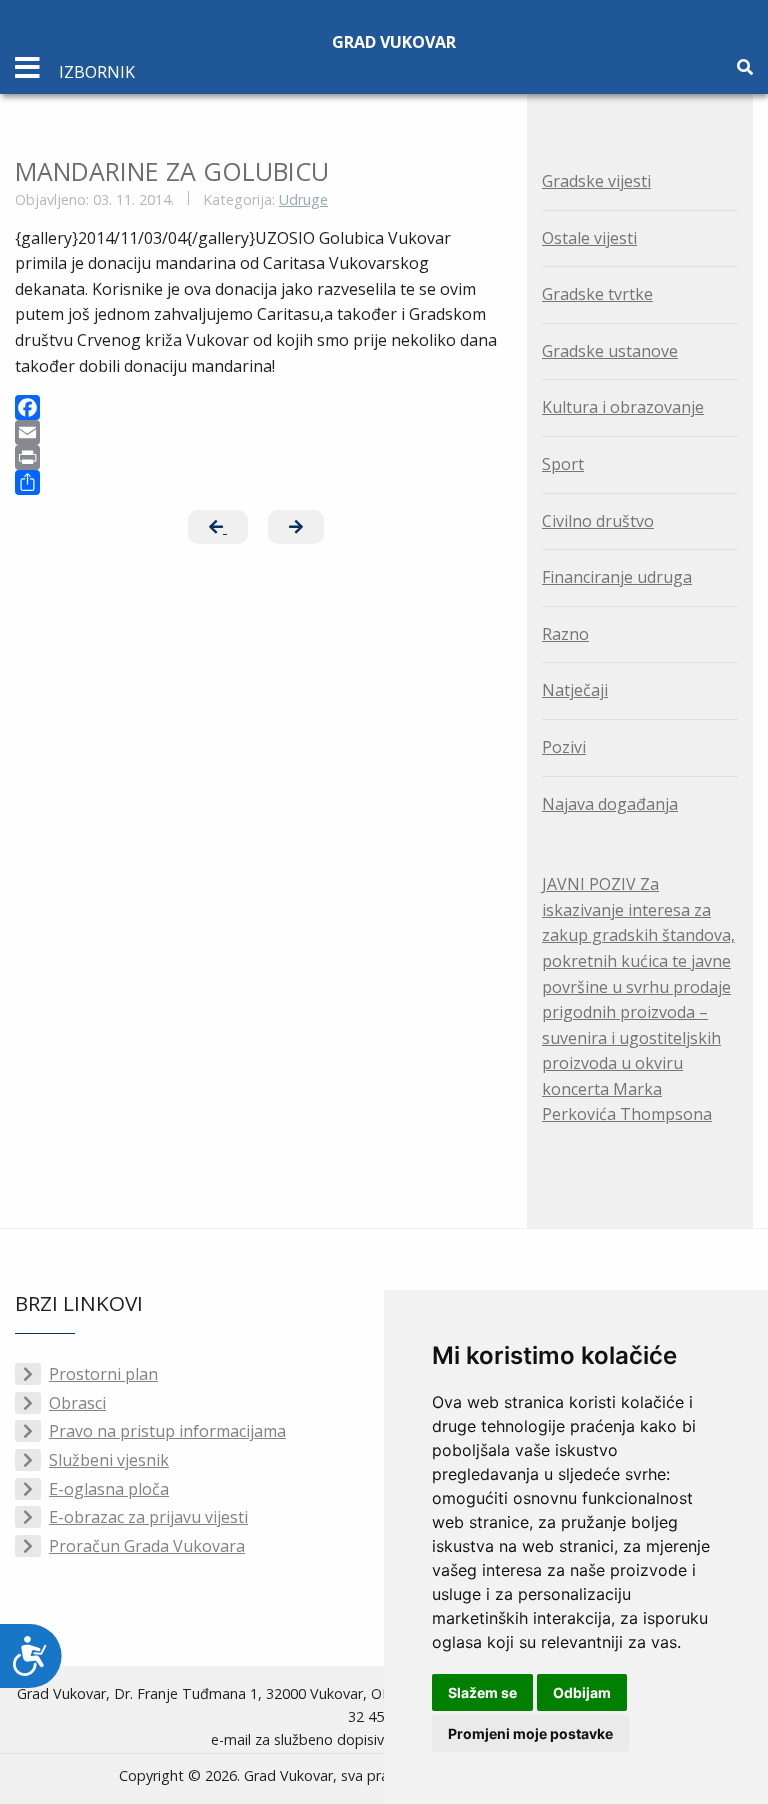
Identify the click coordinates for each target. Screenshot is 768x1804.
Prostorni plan (103, 1374)
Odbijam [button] (582, 1692)
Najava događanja (610, 804)
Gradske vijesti (596, 181)
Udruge (303, 199)
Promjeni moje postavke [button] (530, 1733)
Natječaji (575, 690)
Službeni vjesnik (109, 1460)
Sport (563, 464)
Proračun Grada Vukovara (147, 1546)
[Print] (256, 457)
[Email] (256, 432)
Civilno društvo (598, 521)
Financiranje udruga (617, 577)
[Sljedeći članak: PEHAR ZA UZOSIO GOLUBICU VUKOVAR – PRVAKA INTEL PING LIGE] (296, 527)
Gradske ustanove (610, 351)
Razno (565, 634)
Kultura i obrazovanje (623, 407)
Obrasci (77, 1403)
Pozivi (564, 747)
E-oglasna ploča (109, 1489)
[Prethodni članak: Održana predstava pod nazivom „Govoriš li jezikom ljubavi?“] (218, 527)
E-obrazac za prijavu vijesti (148, 1517)
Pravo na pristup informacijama (167, 1431)
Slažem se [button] (482, 1692)
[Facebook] (256, 407)
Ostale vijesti (589, 238)
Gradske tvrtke (597, 294)
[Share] (256, 482)
